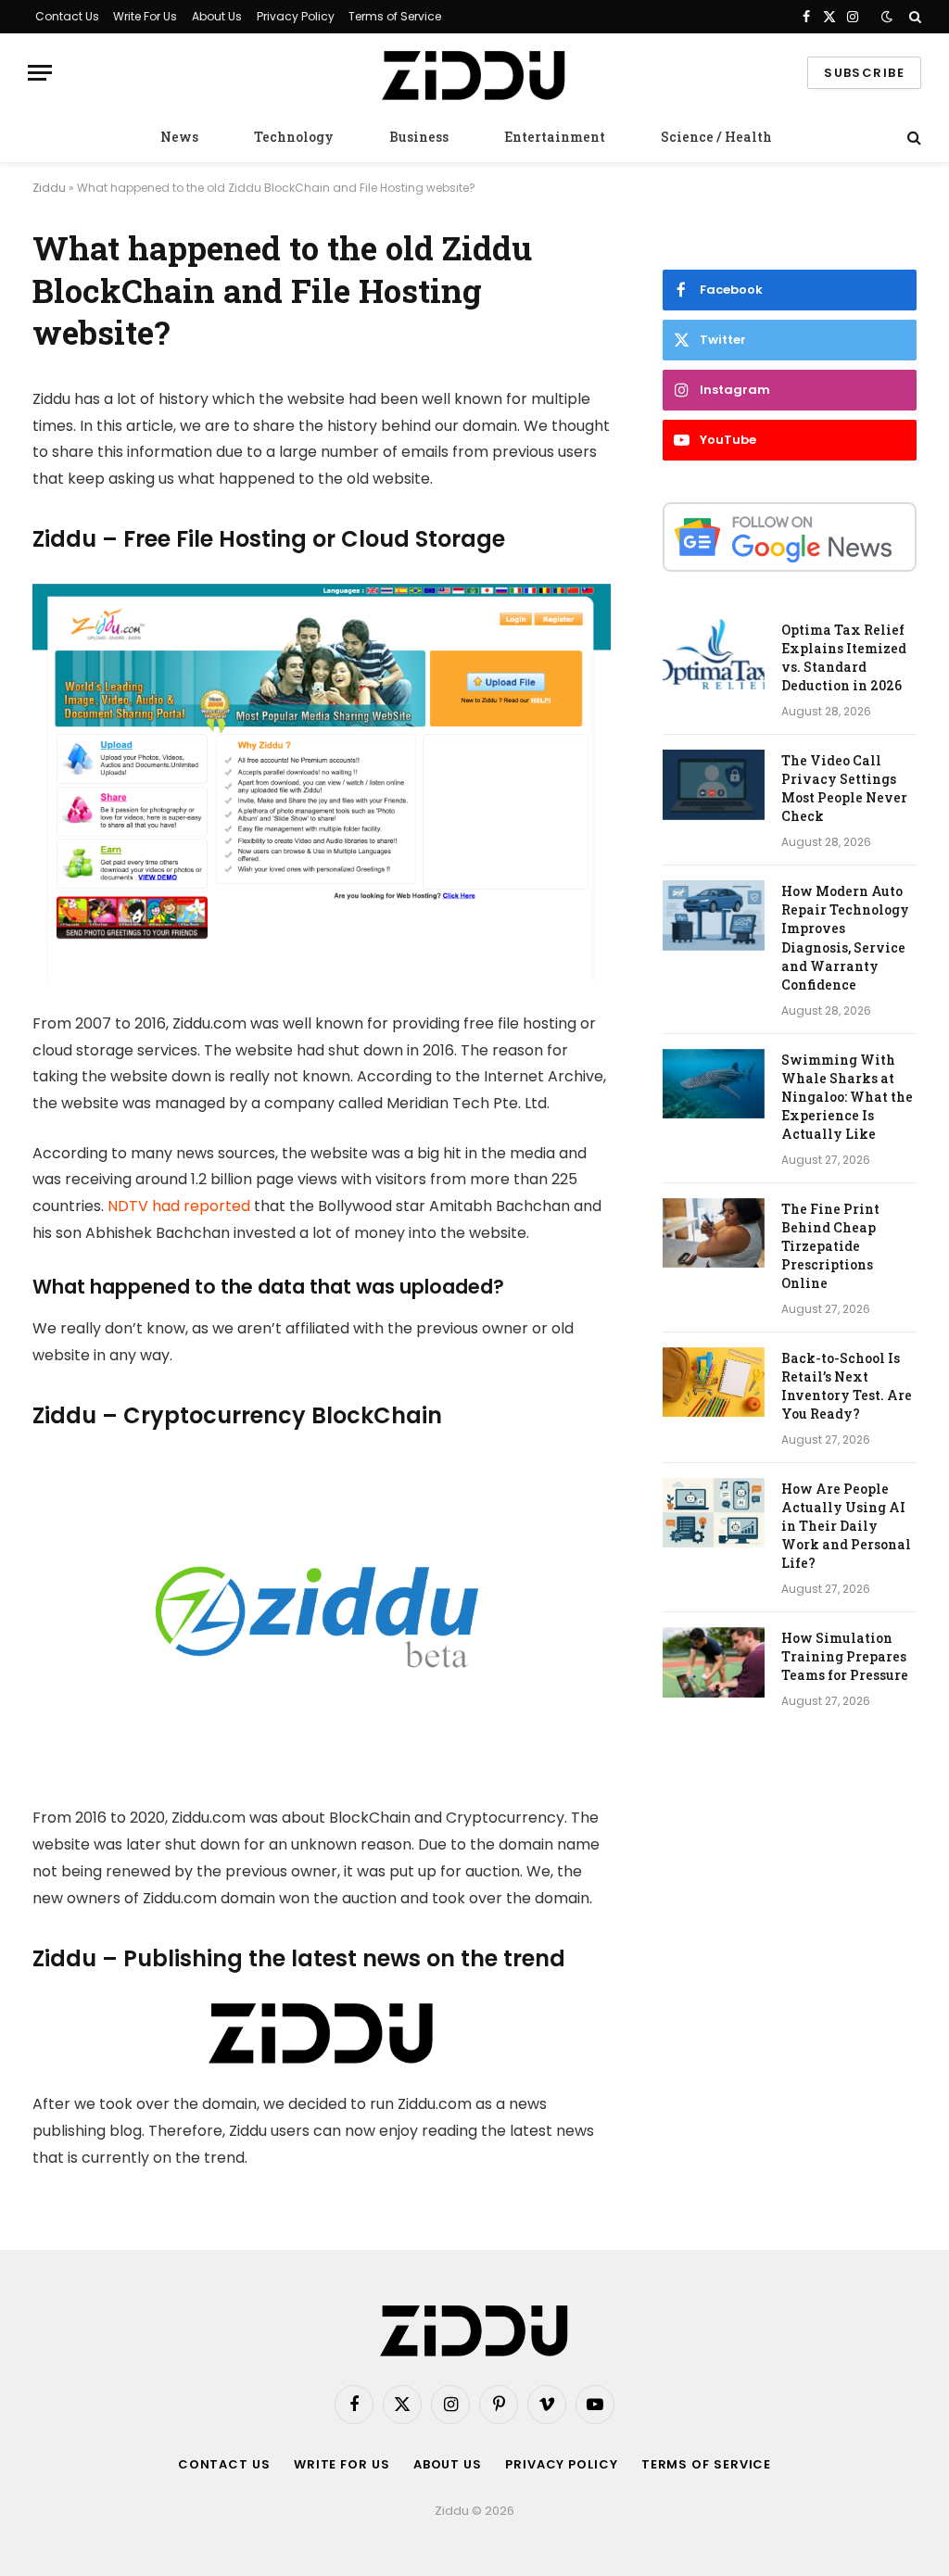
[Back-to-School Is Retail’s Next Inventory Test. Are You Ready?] (714, 1383)
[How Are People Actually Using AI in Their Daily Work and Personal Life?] (714, 1513)
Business (419, 137)
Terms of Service (395, 16)
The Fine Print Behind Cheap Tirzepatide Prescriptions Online (830, 1246)
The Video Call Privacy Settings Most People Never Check (844, 788)
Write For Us (145, 16)
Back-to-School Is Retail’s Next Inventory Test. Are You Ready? (847, 1386)
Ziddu (49, 188)
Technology (294, 137)
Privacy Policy (296, 16)
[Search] (913, 17)
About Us (217, 16)
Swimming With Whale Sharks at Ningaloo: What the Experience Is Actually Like (847, 1097)
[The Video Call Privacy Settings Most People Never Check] (714, 785)
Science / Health (716, 137)
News (179, 137)
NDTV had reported (179, 1206)
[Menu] (40, 73)
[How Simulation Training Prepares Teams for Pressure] (714, 1662)
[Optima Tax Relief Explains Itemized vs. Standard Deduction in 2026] (714, 654)
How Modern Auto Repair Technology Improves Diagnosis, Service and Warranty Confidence (845, 937)
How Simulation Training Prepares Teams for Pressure (845, 1656)
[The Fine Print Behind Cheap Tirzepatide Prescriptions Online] (714, 1233)
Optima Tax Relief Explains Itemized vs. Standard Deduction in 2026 (844, 657)
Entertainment (555, 137)
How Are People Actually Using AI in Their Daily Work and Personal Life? (846, 1526)
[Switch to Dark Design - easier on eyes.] (887, 17)
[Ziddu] (474, 73)
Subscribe (864, 73)
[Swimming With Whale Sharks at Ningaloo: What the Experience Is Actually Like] (714, 1084)
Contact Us (67, 16)
